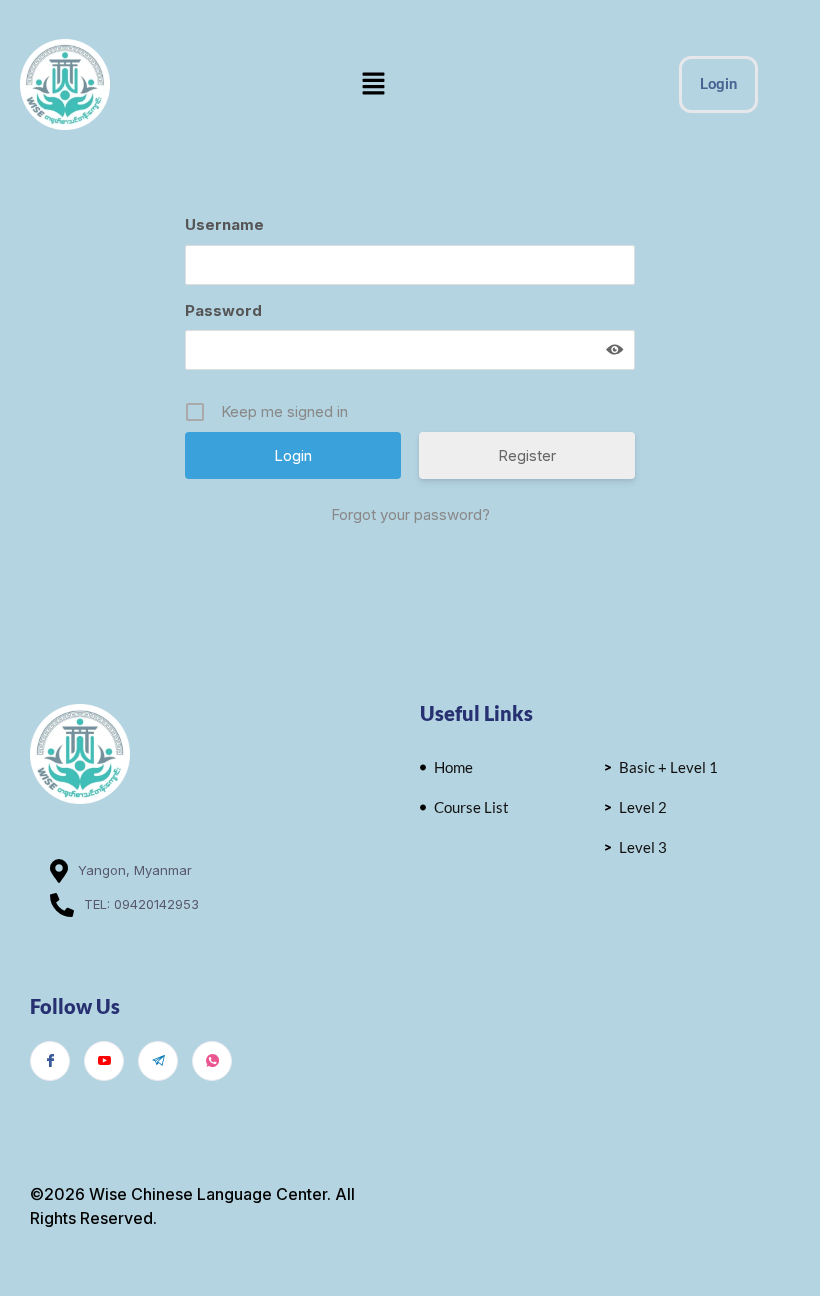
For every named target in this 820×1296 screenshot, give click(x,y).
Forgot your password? (410, 514)
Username (224, 224)
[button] (374, 84)
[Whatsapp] (212, 1061)
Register (527, 455)
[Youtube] (104, 1061)
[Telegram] (158, 1061)
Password (223, 310)
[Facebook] (50, 1061)
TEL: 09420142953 (141, 904)
